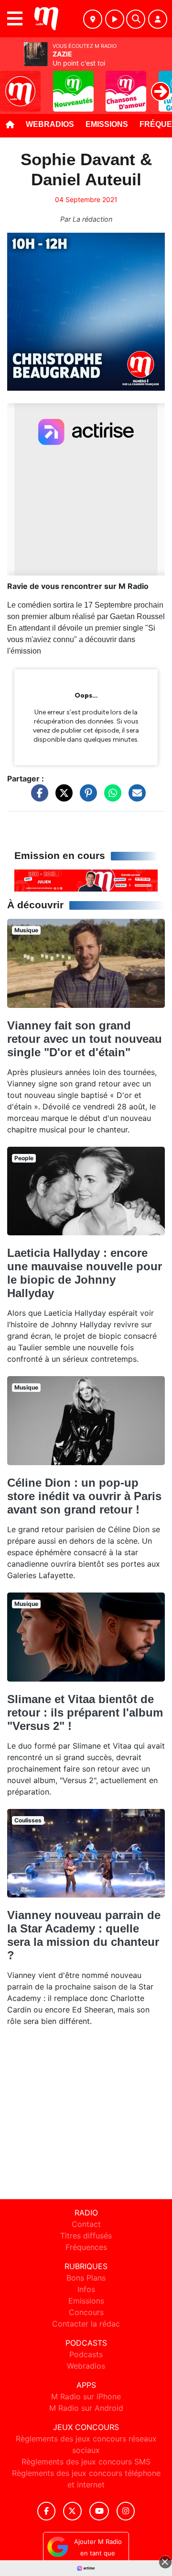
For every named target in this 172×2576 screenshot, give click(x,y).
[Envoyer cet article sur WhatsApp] (110, 798)
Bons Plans (86, 2278)
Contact (86, 2224)
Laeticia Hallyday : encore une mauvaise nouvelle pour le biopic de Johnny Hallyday (85, 1273)
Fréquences (86, 2247)
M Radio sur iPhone (86, 2396)
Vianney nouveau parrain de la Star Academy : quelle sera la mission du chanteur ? (84, 1935)
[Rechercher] (136, 19)
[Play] (12, 84)
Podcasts (86, 2354)
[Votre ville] (93, 19)
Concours (86, 2312)
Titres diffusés (86, 2236)
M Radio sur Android (86, 2408)
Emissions (107, 124)
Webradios (50, 124)
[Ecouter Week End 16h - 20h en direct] (86, 880)
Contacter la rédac (86, 2324)
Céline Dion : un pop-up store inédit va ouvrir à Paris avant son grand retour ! (84, 1496)
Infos (86, 2289)
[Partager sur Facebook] (37, 798)
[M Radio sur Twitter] (72, 2511)
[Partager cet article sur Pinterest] (86, 798)
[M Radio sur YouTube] (99, 2511)
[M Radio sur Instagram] (126, 2511)
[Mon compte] (158, 19)
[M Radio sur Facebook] (46, 2511)
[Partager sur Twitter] (62, 798)
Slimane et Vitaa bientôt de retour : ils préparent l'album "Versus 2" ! (85, 1712)
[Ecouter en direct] (115, 19)
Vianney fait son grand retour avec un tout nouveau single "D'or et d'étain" (85, 1039)
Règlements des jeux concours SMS (86, 2462)
